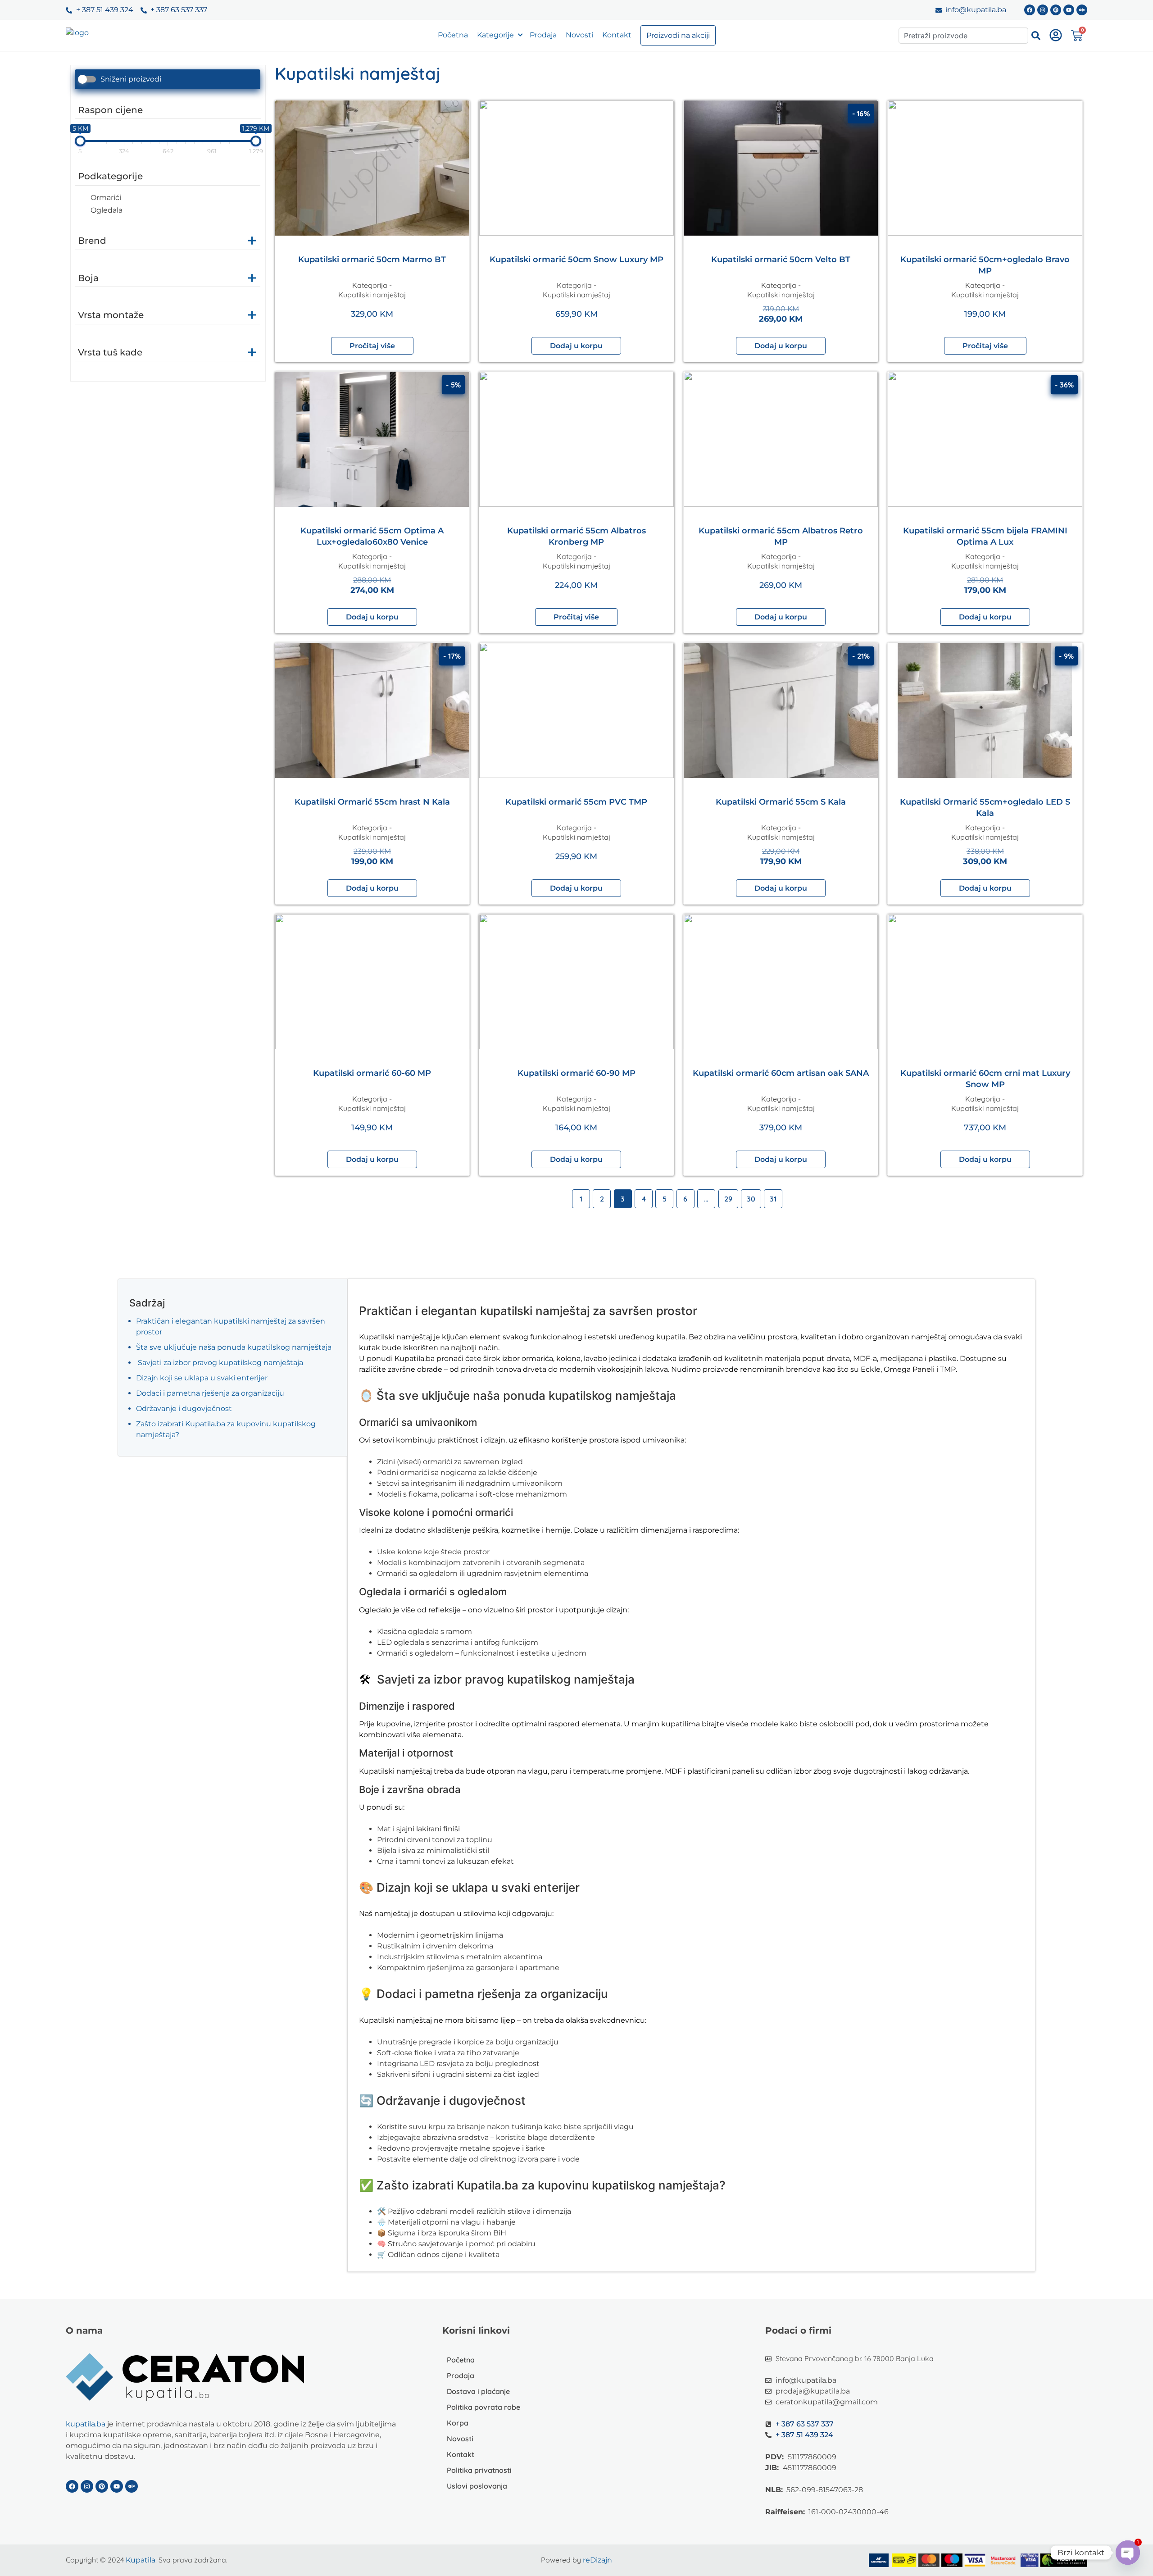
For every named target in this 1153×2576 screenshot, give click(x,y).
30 (751, 1199)
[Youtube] (1069, 10)
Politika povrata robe (483, 2407)
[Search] (1036, 36)
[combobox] (963, 36)
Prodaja (543, 35)
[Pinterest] (1056, 10)
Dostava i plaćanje (478, 2391)
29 (728, 1199)
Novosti (579, 35)
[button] (576, 346)
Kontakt (617, 35)
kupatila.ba (86, 2424)
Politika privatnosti (479, 2470)
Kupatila (141, 2560)
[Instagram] (1043, 10)
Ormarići (106, 198)
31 (773, 1199)
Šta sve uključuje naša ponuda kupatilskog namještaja (234, 1347)
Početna (453, 35)
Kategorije (495, 35)
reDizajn (597, 2560)
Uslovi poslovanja (477, 2486)
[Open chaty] (1128, 2553)
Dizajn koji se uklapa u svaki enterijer (202, 1378)
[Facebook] (1030, 10)
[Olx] (1082, 10)
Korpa (458, 2423)
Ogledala (107, 210)
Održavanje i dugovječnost (184, 1409)
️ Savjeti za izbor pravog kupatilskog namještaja (220, 1363)
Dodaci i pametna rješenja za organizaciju (210, 1393)
